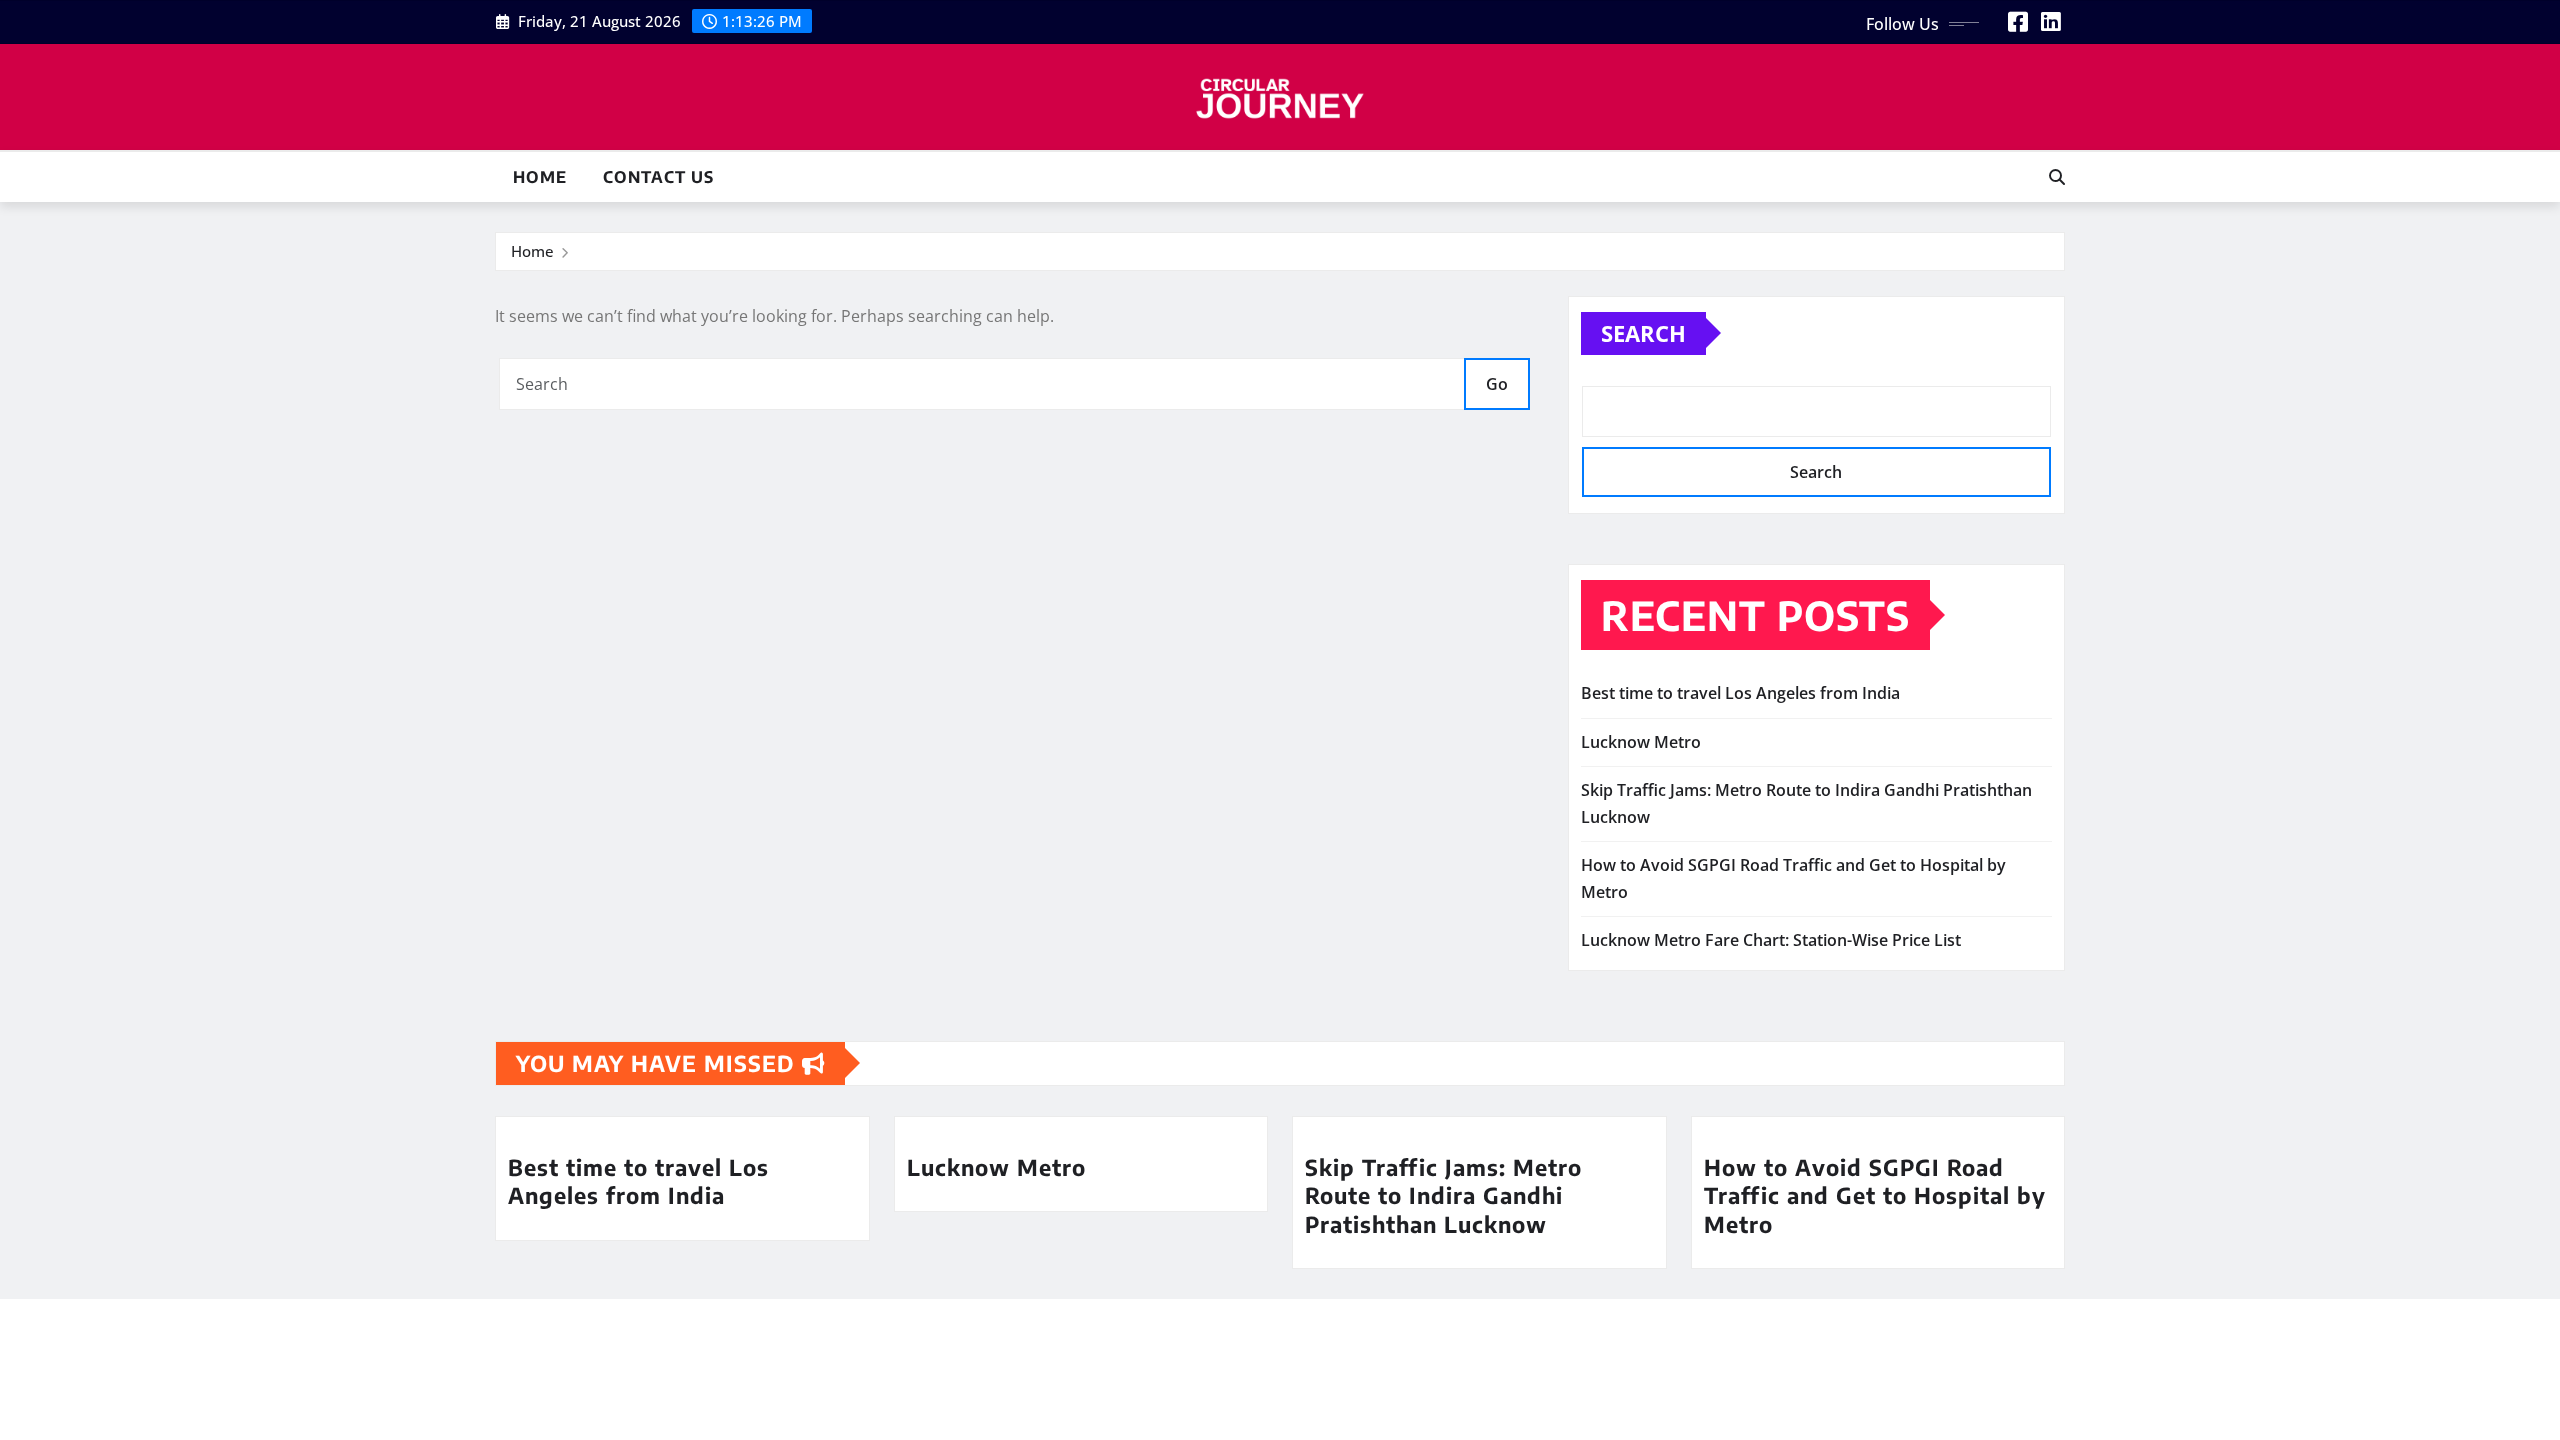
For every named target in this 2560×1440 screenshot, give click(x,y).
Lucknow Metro (1641, 742)
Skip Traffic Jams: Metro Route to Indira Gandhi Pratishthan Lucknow (1443, 1195)
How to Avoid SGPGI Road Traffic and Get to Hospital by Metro (1875, 1195)
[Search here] (2057, 177)
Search (1643, 333)
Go (1497, 384)
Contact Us (658, 177)
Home (540, 177)
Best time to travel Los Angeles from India (1740, 693)
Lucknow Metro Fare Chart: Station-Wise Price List (1771, 940)
